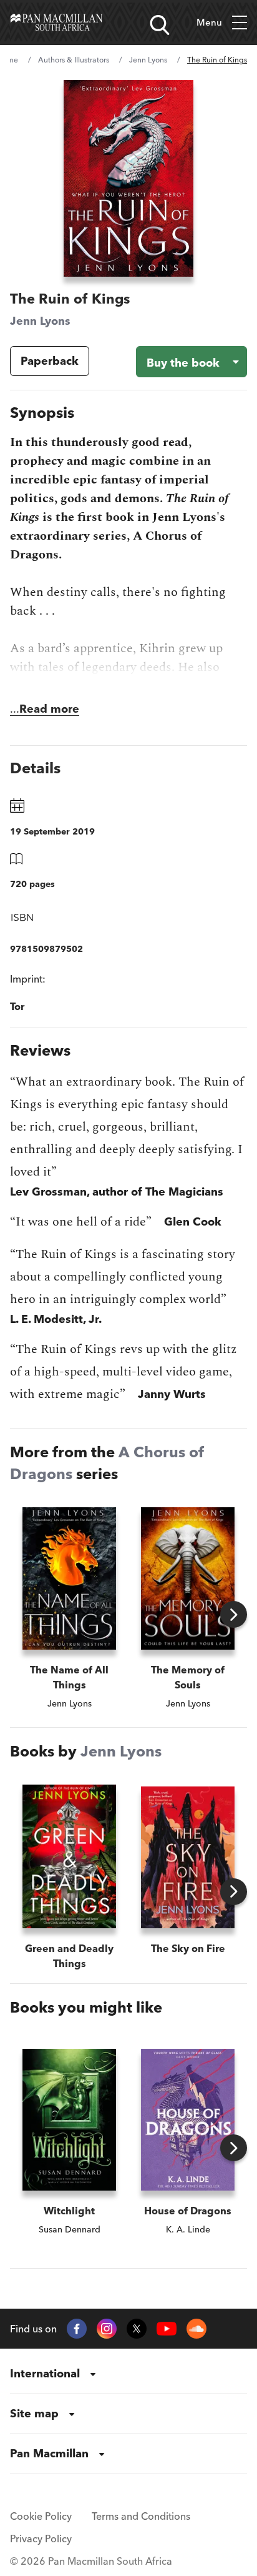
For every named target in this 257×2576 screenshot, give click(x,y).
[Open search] (160, 25)
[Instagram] (107, 2329)
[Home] (56, 22)
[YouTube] (167, 2329)
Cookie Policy (41, 2516)
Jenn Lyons (148, 60)
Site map (34, 2413)
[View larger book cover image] (128, 178)
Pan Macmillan (49, 2453)
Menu (209, 22)
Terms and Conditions (141, 2516)
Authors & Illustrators (74, 60)
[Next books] (234, 1614)
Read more (49, 709)
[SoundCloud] (196, 2329)
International (45, 2373)
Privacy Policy (41, 2539)
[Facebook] (77, 2329)
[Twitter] (137, 2329)
